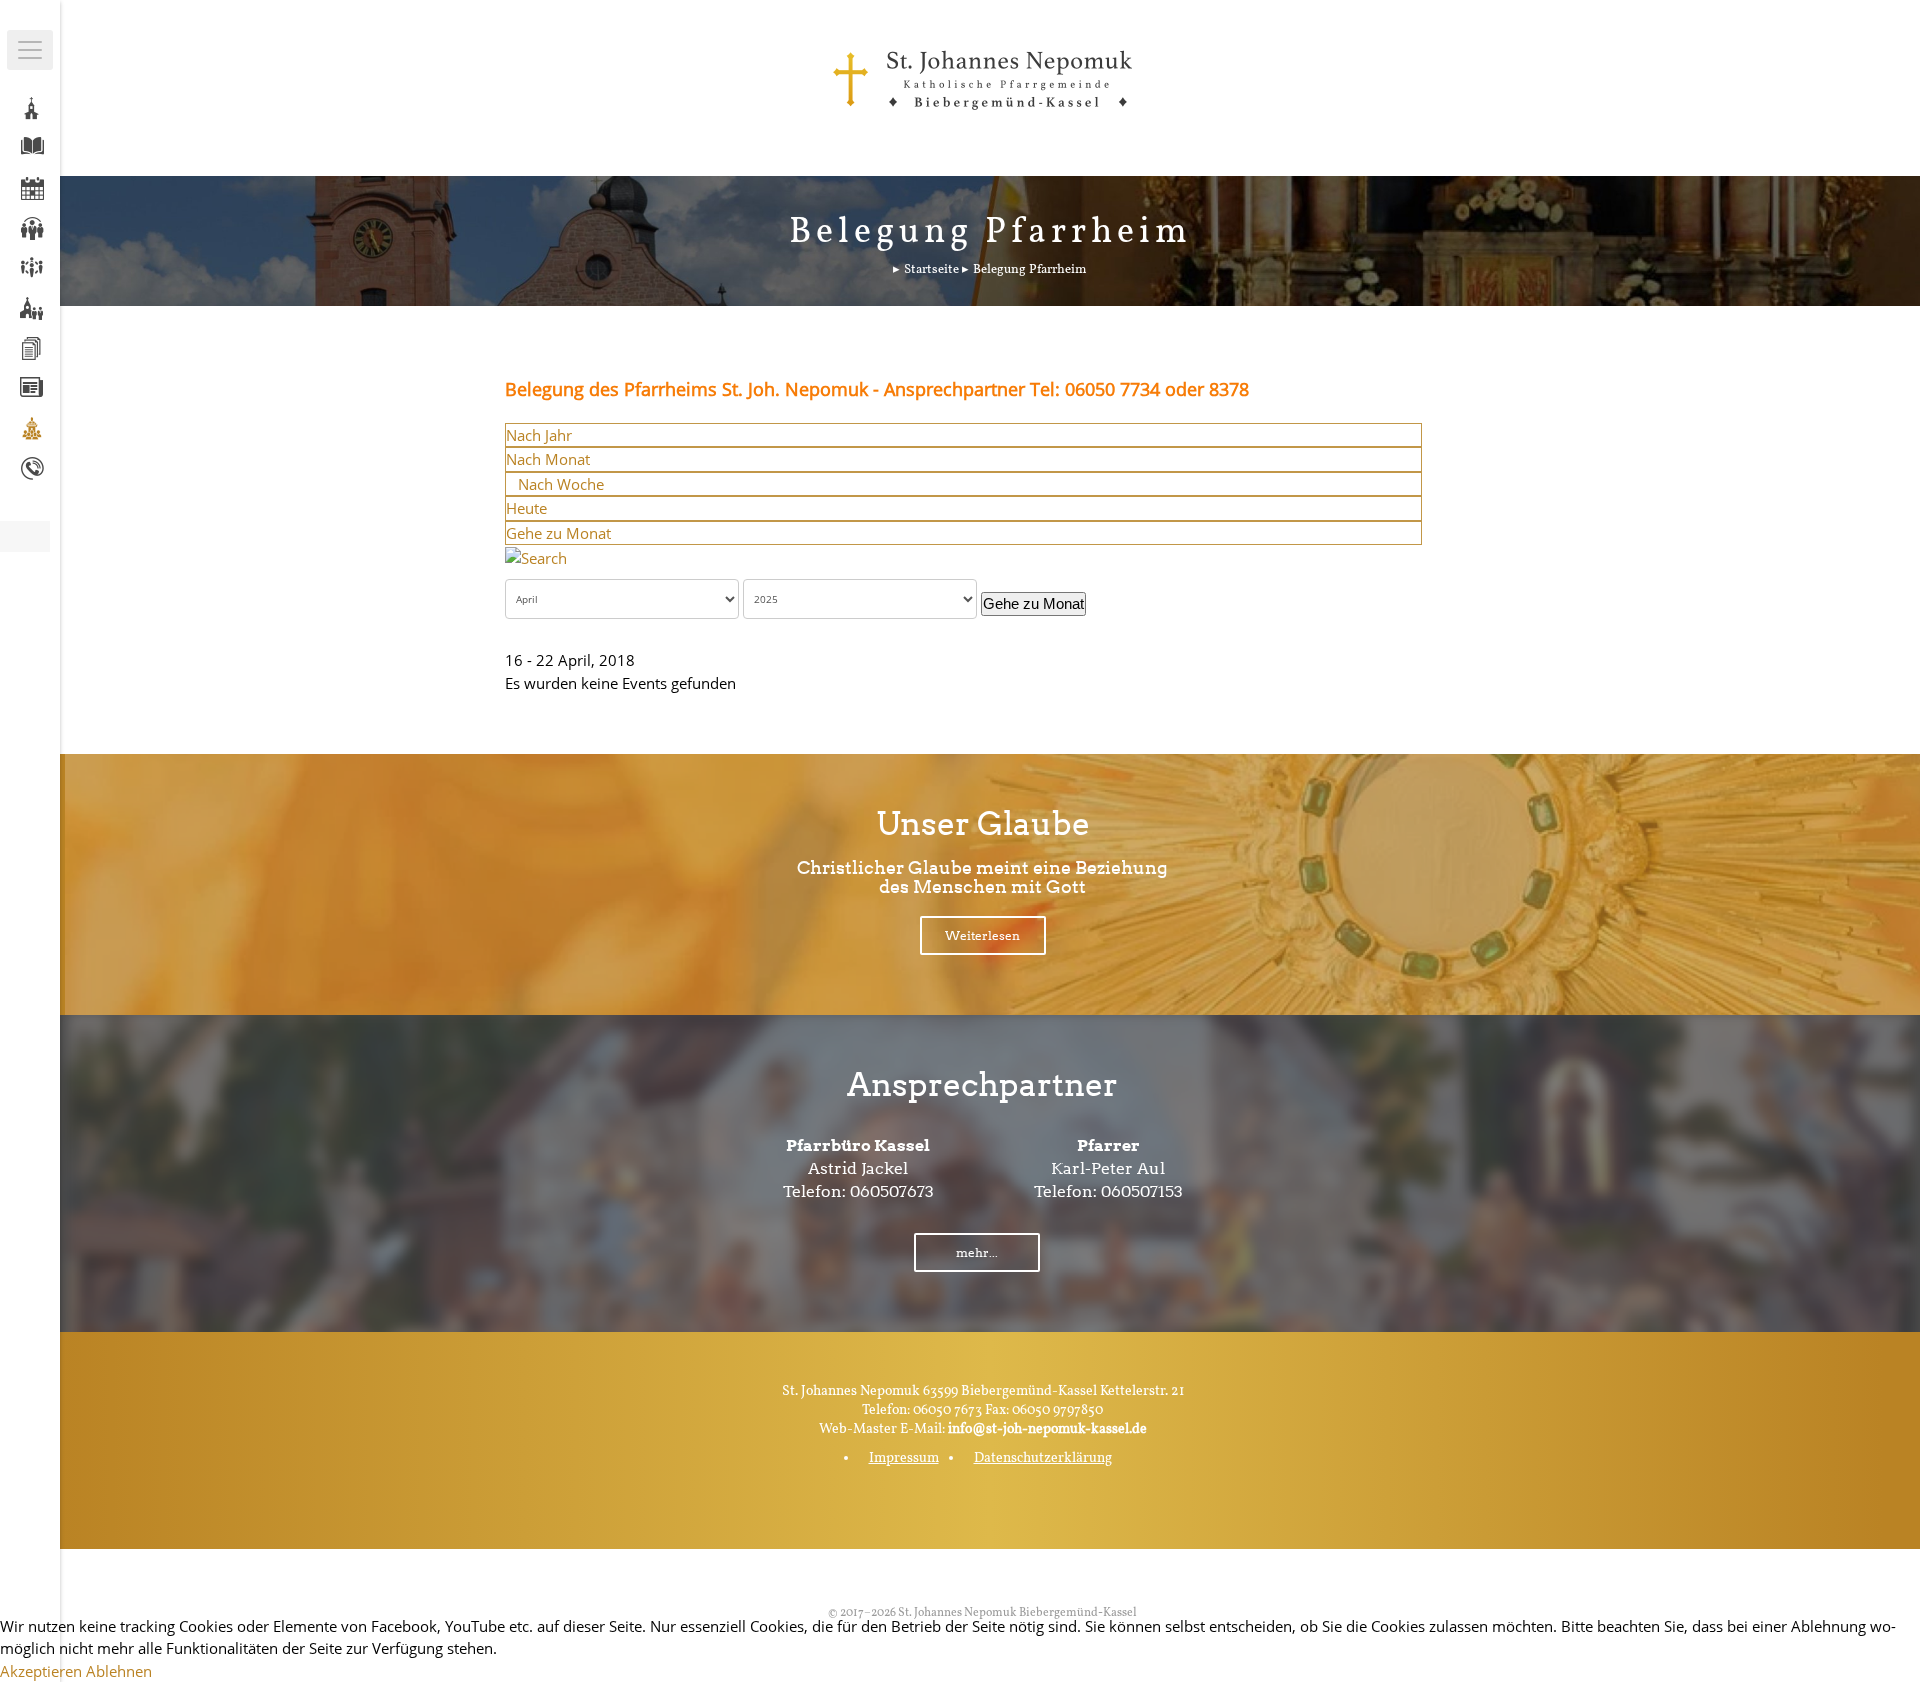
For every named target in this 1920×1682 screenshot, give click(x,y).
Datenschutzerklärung (1043, 1458)
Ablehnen (119, 1671)
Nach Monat (548, 459)
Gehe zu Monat (558, 533)
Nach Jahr (539, 435)
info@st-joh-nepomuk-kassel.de (1047, 1429)
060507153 (1142, 1191)
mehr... (977, 1252)
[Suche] (536, 556)
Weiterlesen (982, 935)
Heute (526, 508)
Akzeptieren (41, 1671)
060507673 (892, 1191)
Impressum (904, 1458)
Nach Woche (561, 484)
